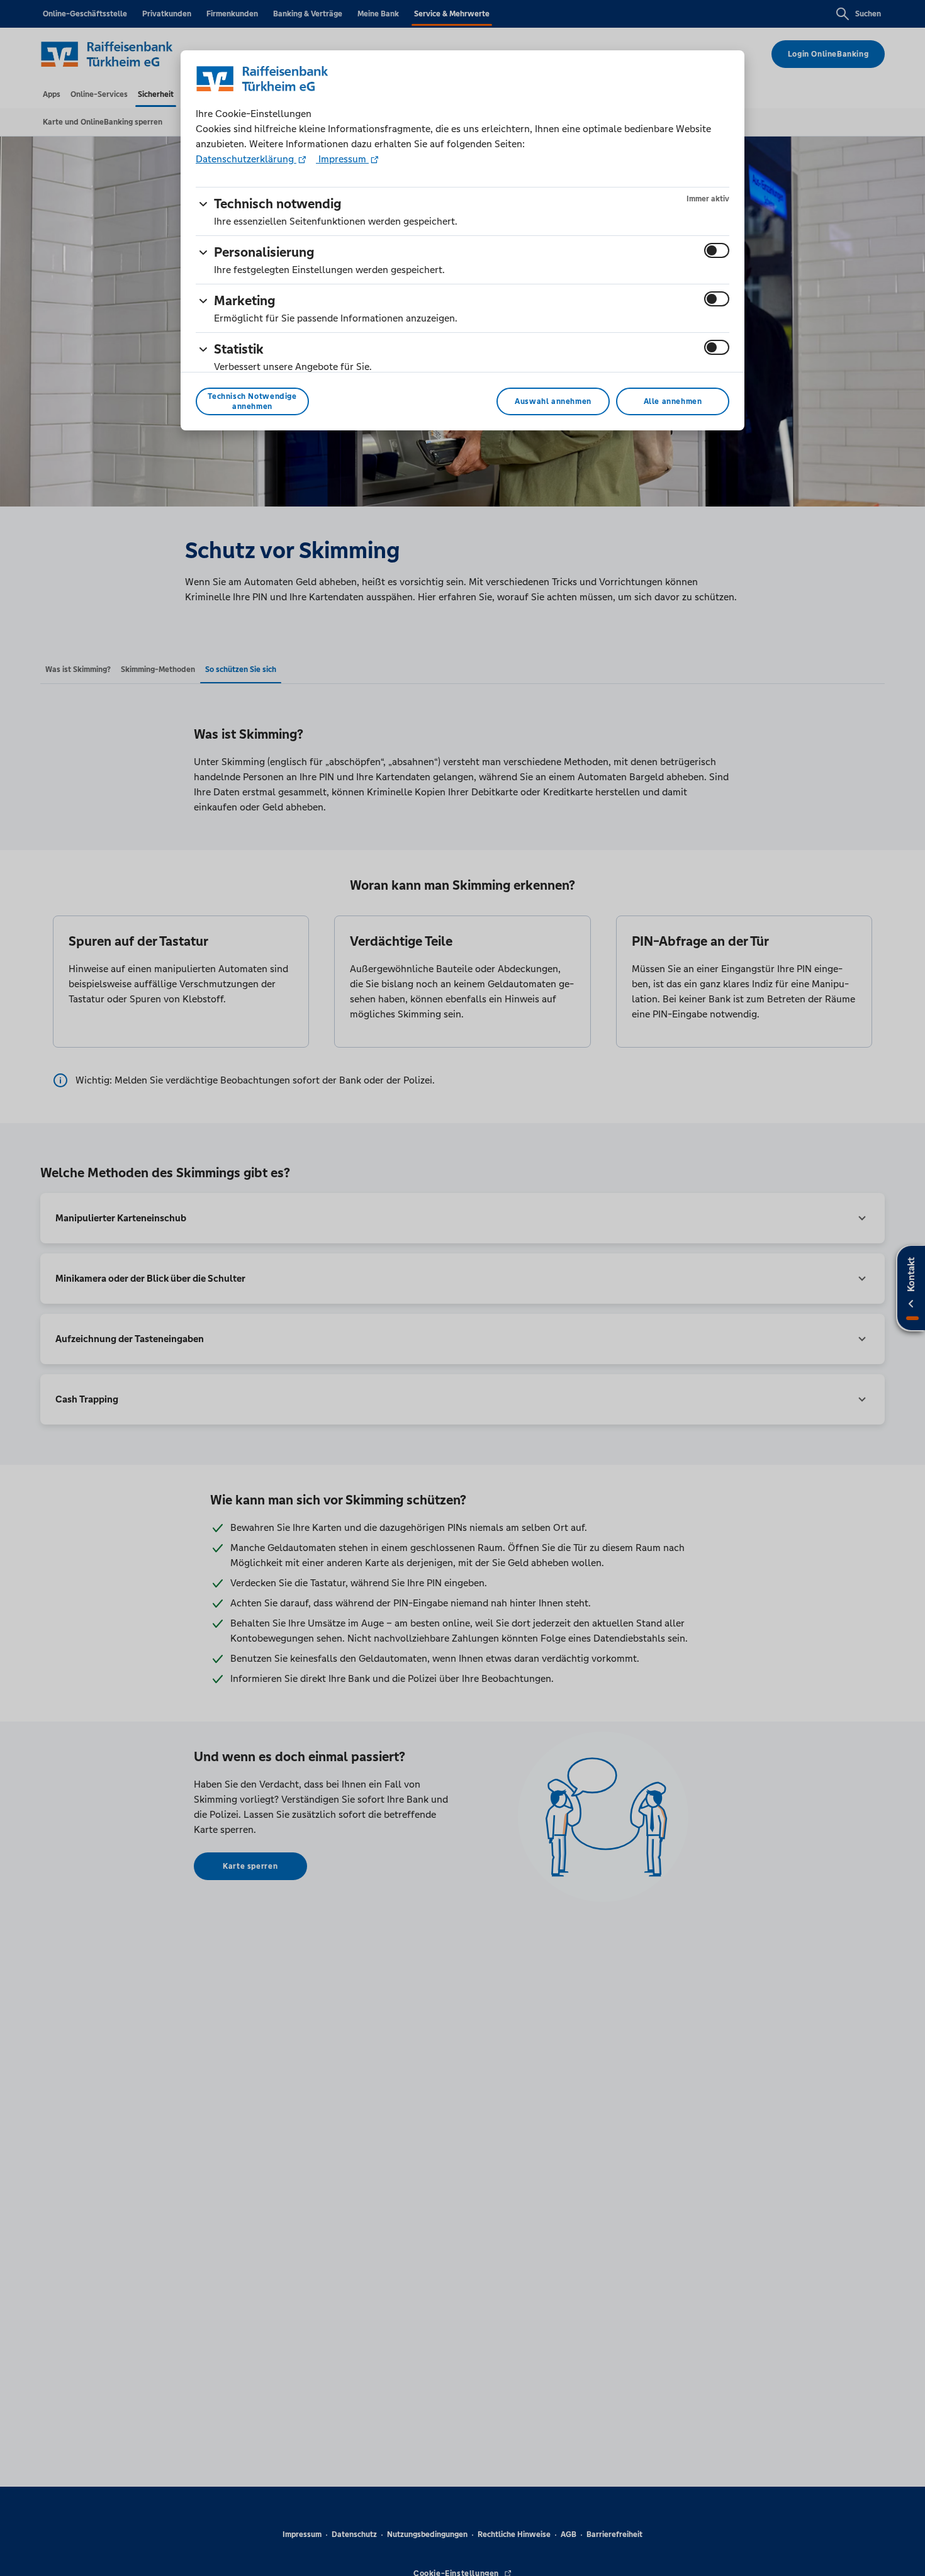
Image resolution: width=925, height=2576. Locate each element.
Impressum (342, 159)
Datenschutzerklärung (246, 159)
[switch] (717, 250)
